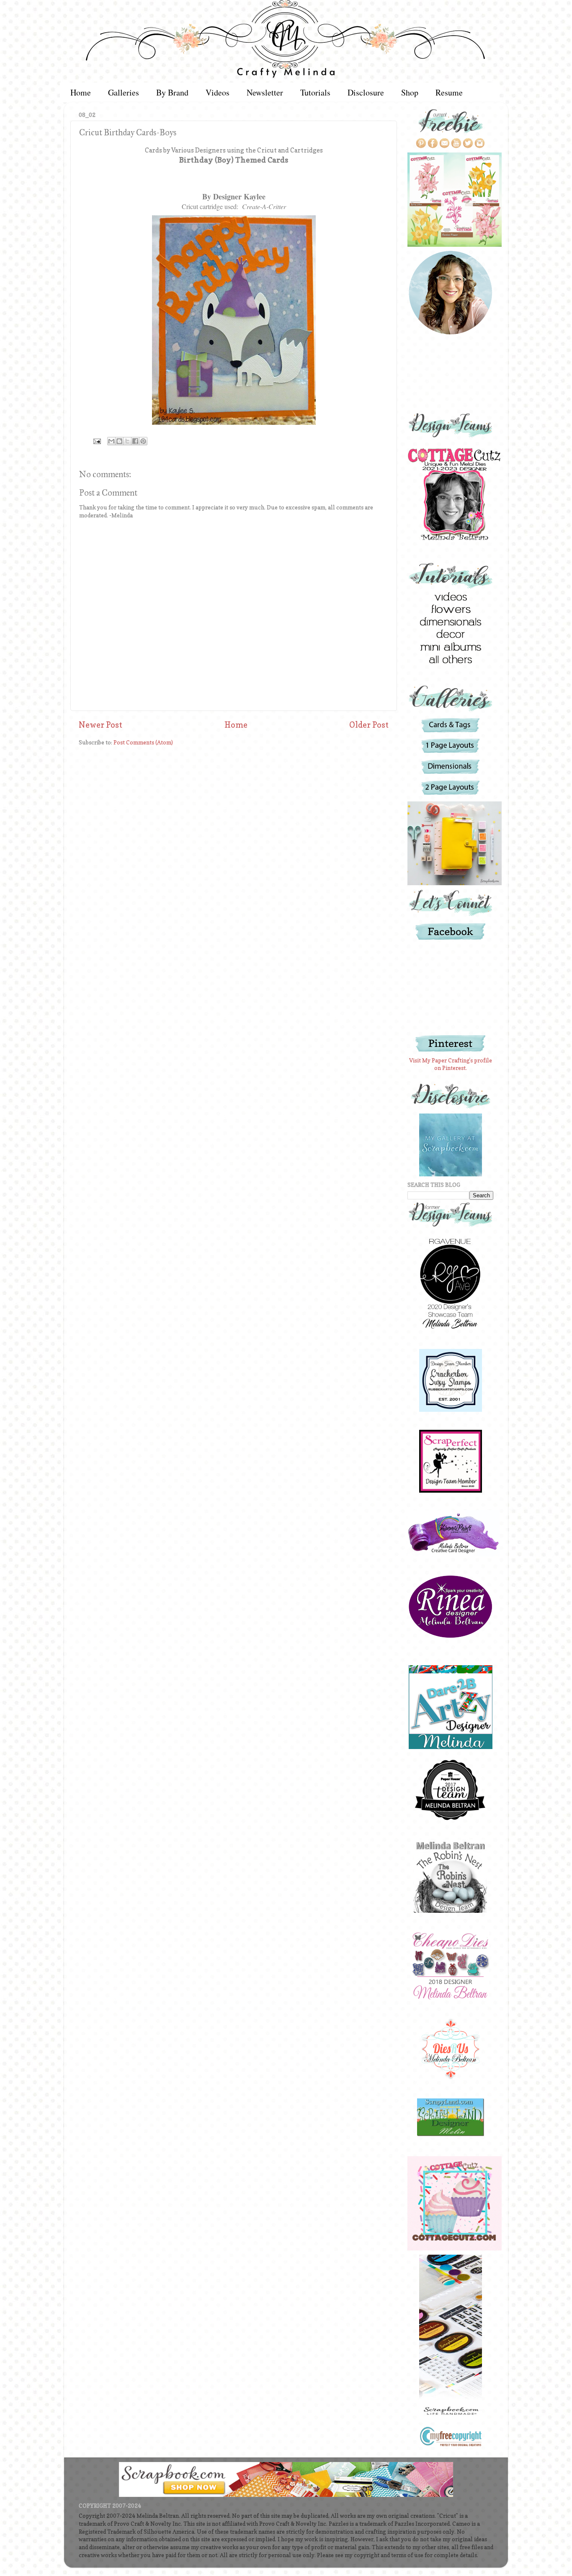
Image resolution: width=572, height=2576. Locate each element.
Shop (410, 92)
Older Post (369, 725)
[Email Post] (96, 441)
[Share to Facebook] (135, 441)
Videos (218, 92)
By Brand (172, 92)
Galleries (124, 92)
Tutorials (315, 92)
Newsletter (265, 92)
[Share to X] (127, 441)
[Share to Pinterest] (143, 441)
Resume (449, 92)
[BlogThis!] (119, 441)
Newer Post (100, 725)
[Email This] (111, 441)
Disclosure (366, 92)
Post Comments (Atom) (143, 742)
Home (81, 92)
